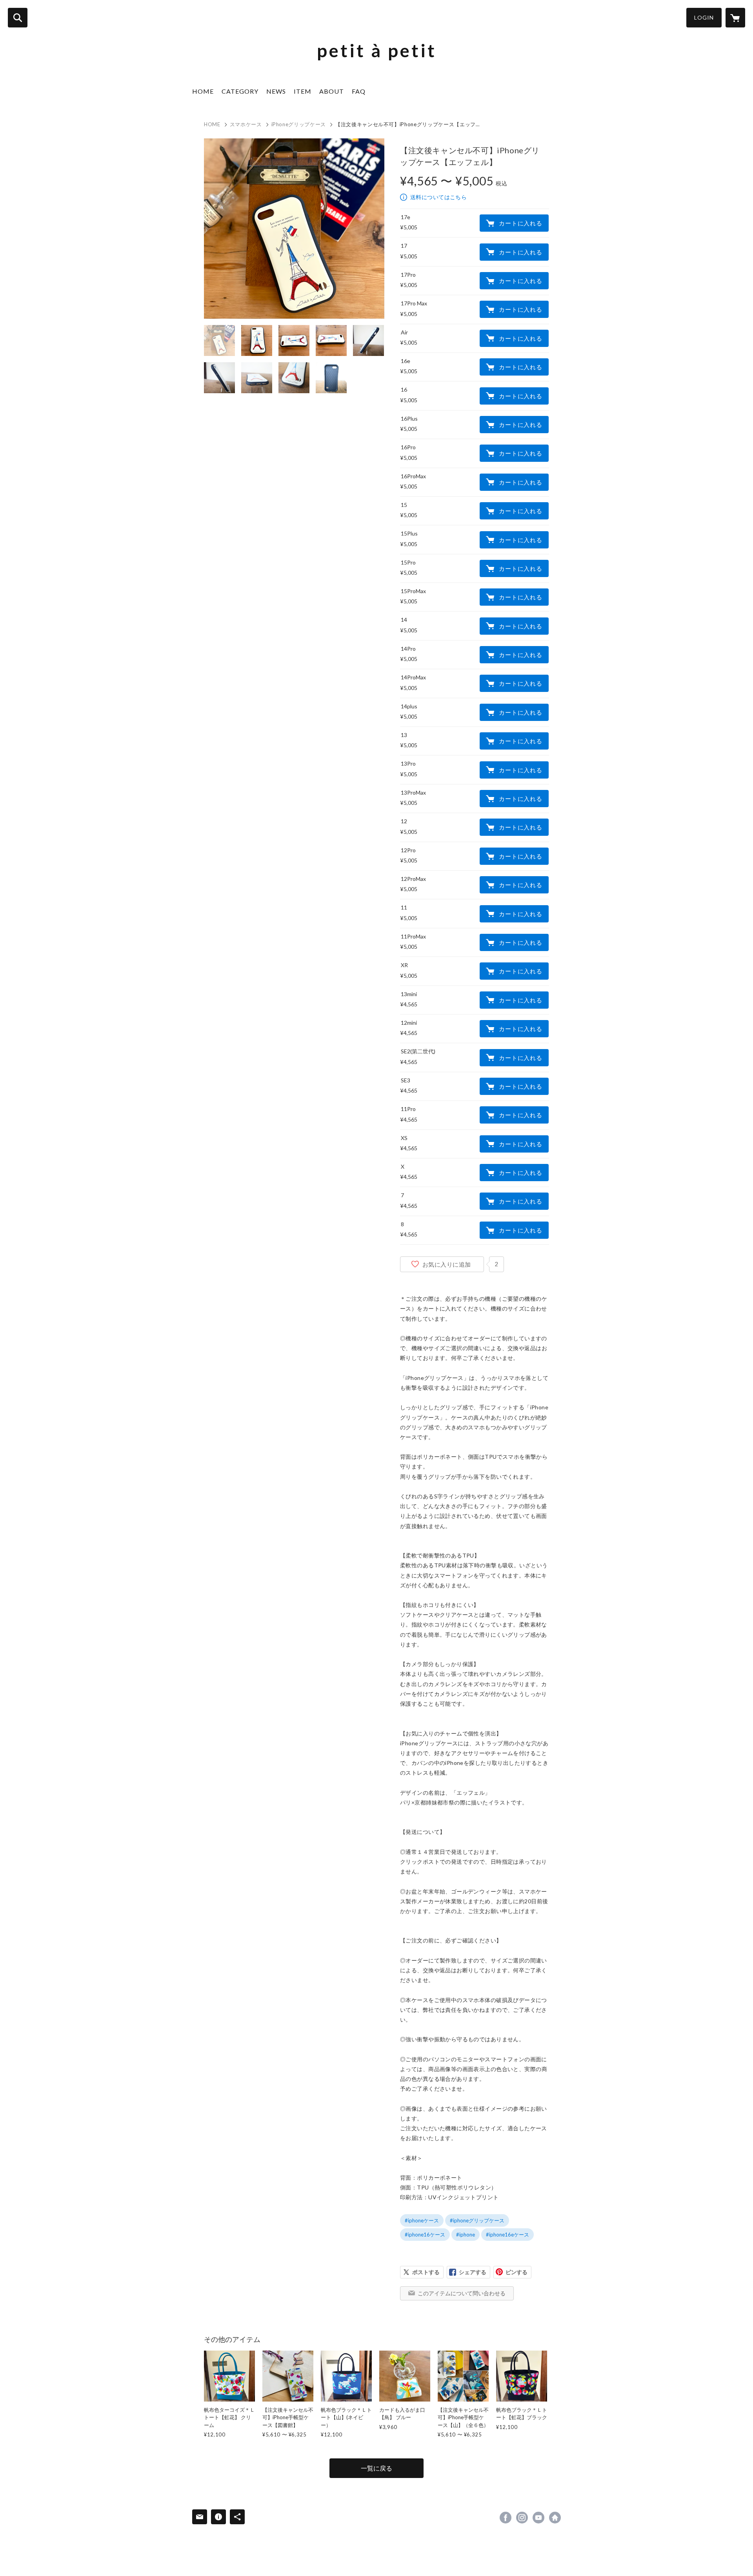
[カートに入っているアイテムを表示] (735, 18)
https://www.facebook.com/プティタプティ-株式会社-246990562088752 (506, 2518)
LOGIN (704, 17)
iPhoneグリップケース (299, 124)
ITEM (303, 91)
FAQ (359, 91)
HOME (203, 91)
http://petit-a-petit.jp (555, 2518)
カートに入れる (520, 223)
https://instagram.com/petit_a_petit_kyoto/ (522, 2518)
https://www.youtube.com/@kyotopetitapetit (538, 2518)
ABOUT (332, 91)
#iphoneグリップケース (477, 2220)
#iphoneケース (422, 2220)
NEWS (276, 91)
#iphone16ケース (425, 2235)
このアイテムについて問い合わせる (462, 2293)
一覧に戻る (376, 2468)
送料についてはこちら (438, 197)
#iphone (466, 2235)
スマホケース (246, 124)
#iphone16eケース (507, 2235)
